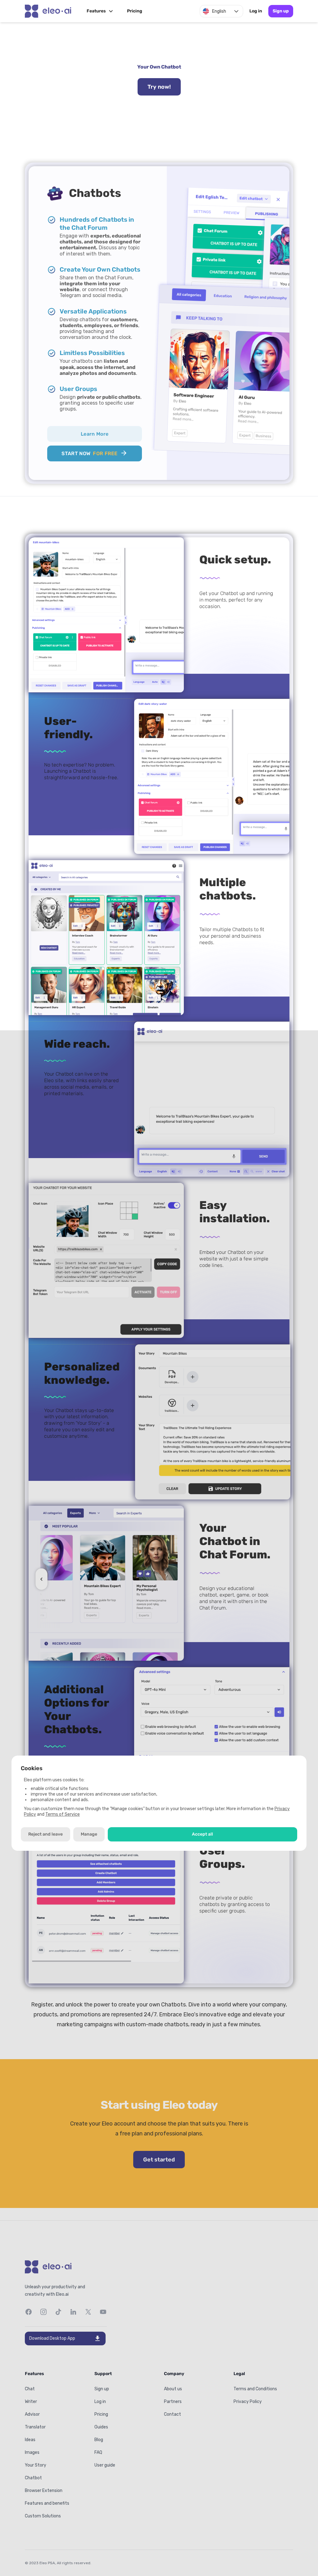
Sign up (281, 11)
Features (96, 11)
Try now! (159, 87)
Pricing (135, 11)
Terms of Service (63, 1814)
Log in (256, 11)
